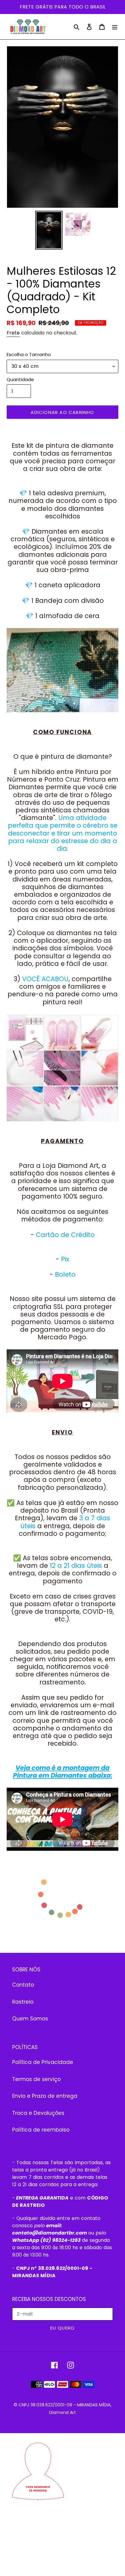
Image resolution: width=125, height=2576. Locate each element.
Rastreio (23, 2002)
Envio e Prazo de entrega (45, 2096)
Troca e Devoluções (38, 2113)
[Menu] (115, 27)
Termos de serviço (36, 2079)
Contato (23, 1985)
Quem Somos (30, 2019)
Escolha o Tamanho (29, 354)
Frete (13, 333)
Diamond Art (62, 2412)
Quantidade (20, 379)
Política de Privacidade (43, 2062)
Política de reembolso (41, 2130)
